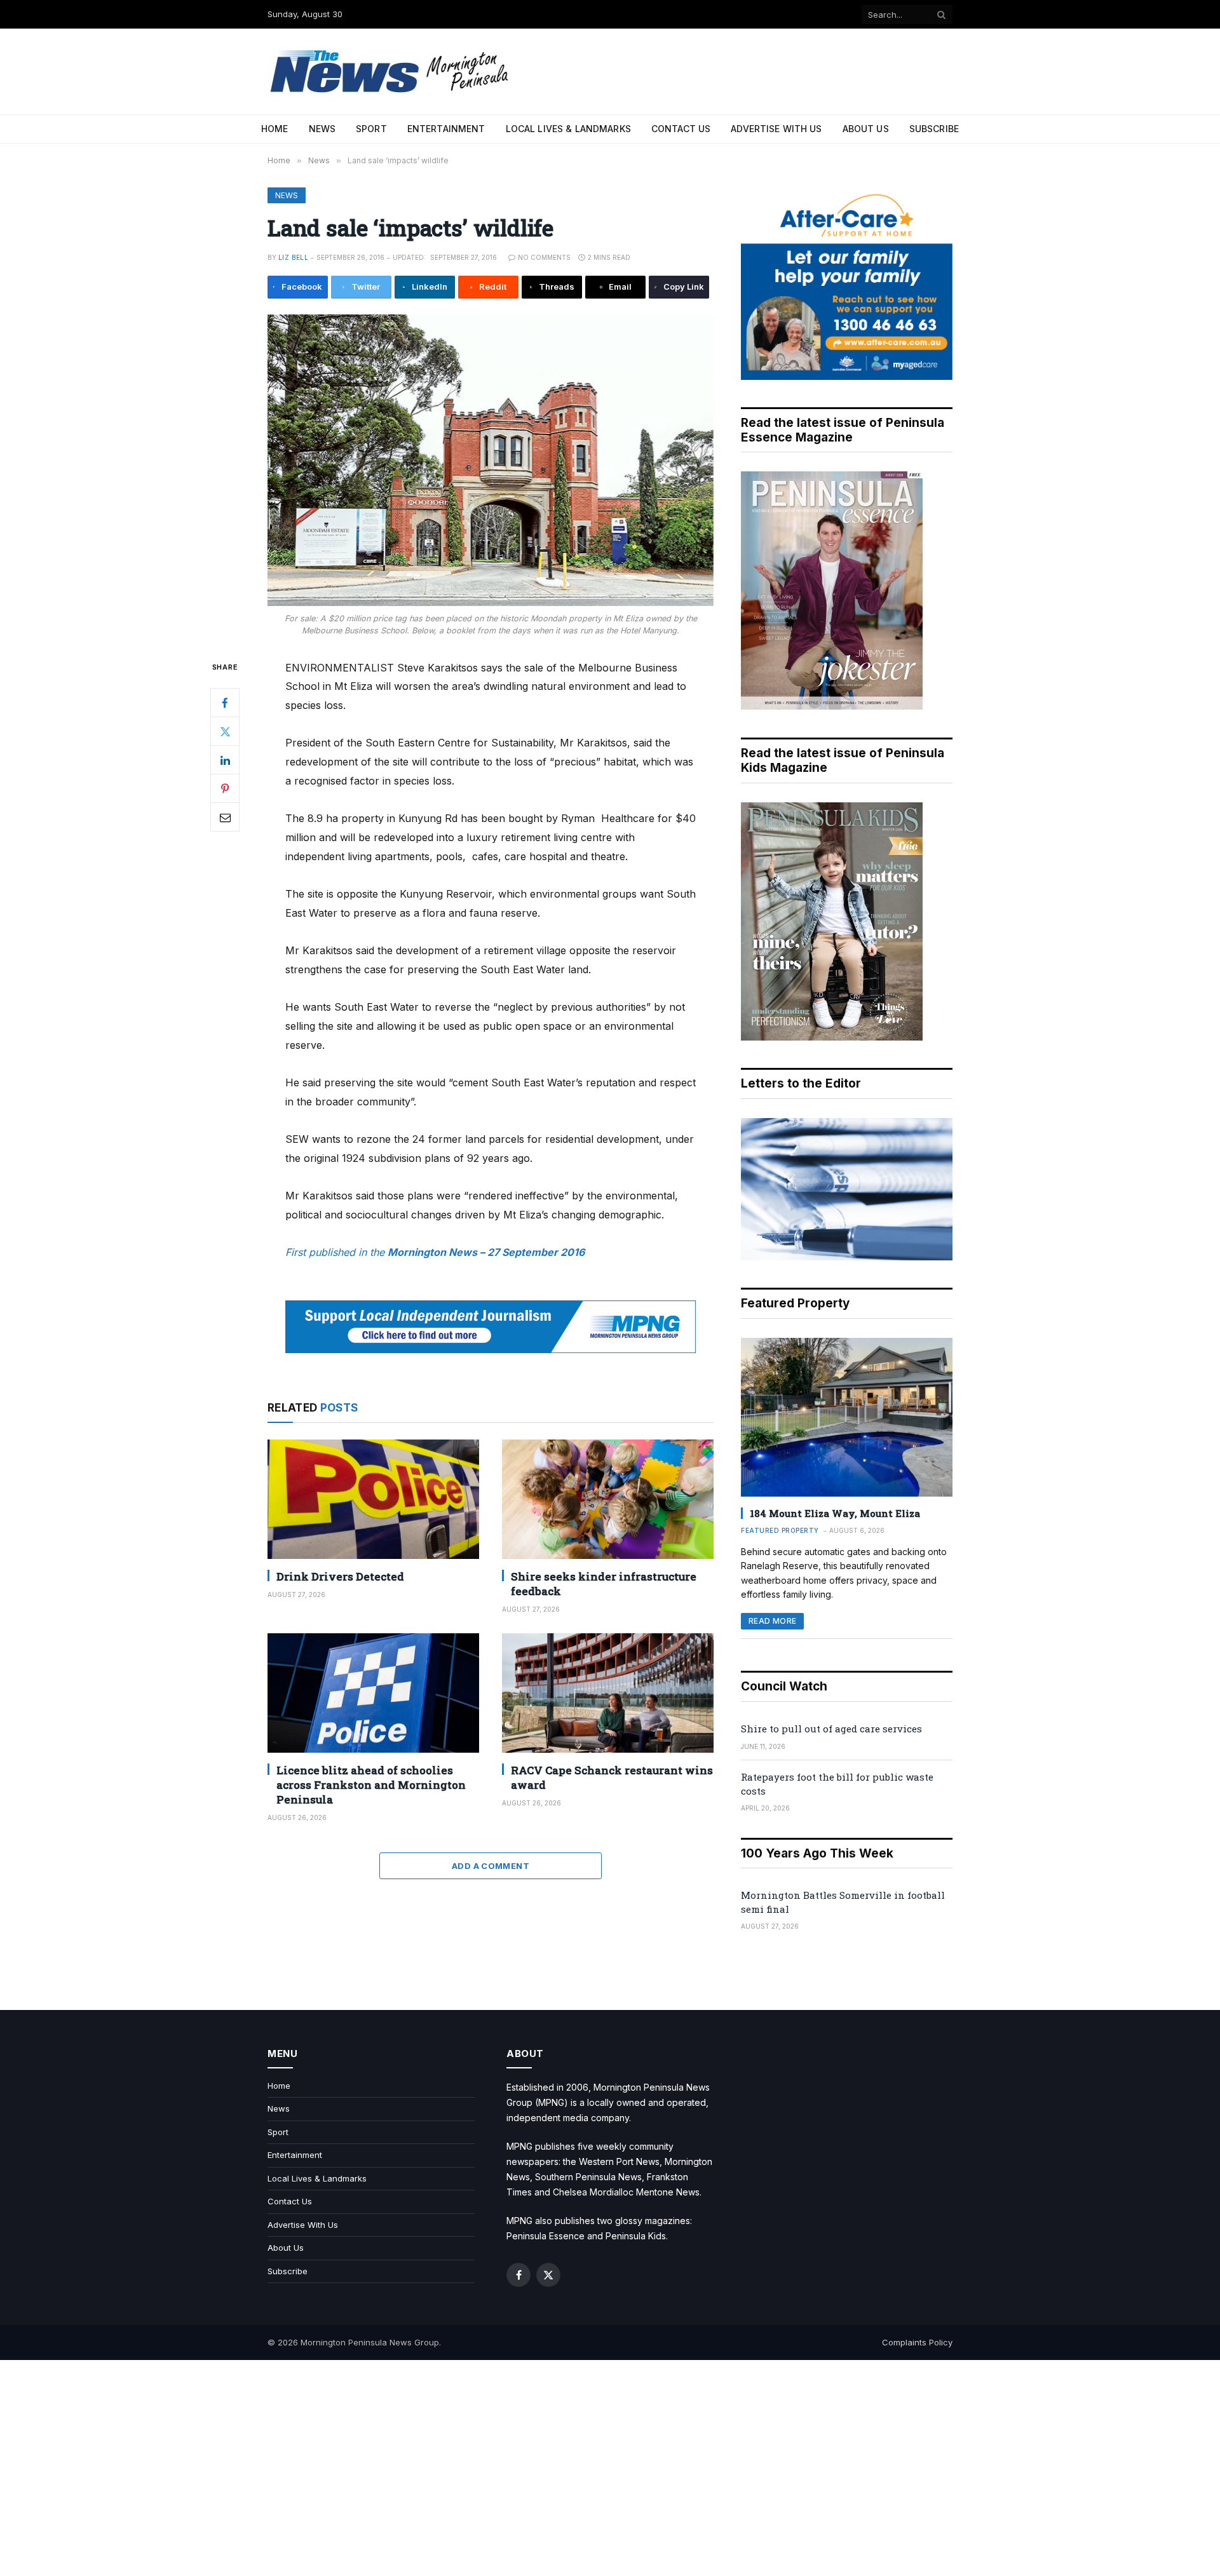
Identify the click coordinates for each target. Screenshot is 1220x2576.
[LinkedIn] (225, 760)
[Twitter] (225, 731)
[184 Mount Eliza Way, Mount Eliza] (847, 1417)
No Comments (544, 257)
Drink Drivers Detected (340, 1576)
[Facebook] (225, 703)
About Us (866, 129)
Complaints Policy (917, 2342)
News (322, 129)
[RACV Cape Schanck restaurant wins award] (608, 1693)
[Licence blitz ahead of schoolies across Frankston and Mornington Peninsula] (373, 1693)
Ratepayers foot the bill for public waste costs (837, 1784)
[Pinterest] (225, 788)
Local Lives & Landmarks (568, 129)
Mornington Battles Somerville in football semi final (843, 1902)
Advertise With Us (776, 129)
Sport (371, 129)
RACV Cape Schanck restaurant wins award (612, 1777)
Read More (772, 1621)
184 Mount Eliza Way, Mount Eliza (835, 1513)
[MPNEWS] (391, 71)
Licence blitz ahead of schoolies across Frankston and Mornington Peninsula (371, 1785)
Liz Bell (293, 257)
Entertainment (446, 129)
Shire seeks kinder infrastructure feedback (604, 1584)
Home (275, 129)
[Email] (225, 817)
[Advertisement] (610, 2468)
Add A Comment (491, 1866)
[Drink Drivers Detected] (373, 1499)
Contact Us (681, 129)
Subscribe (934, 129)
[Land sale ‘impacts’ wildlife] (491, 460)
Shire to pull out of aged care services (831, 1729)
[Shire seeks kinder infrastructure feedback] (608, 1499)
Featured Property (780, 1530)
